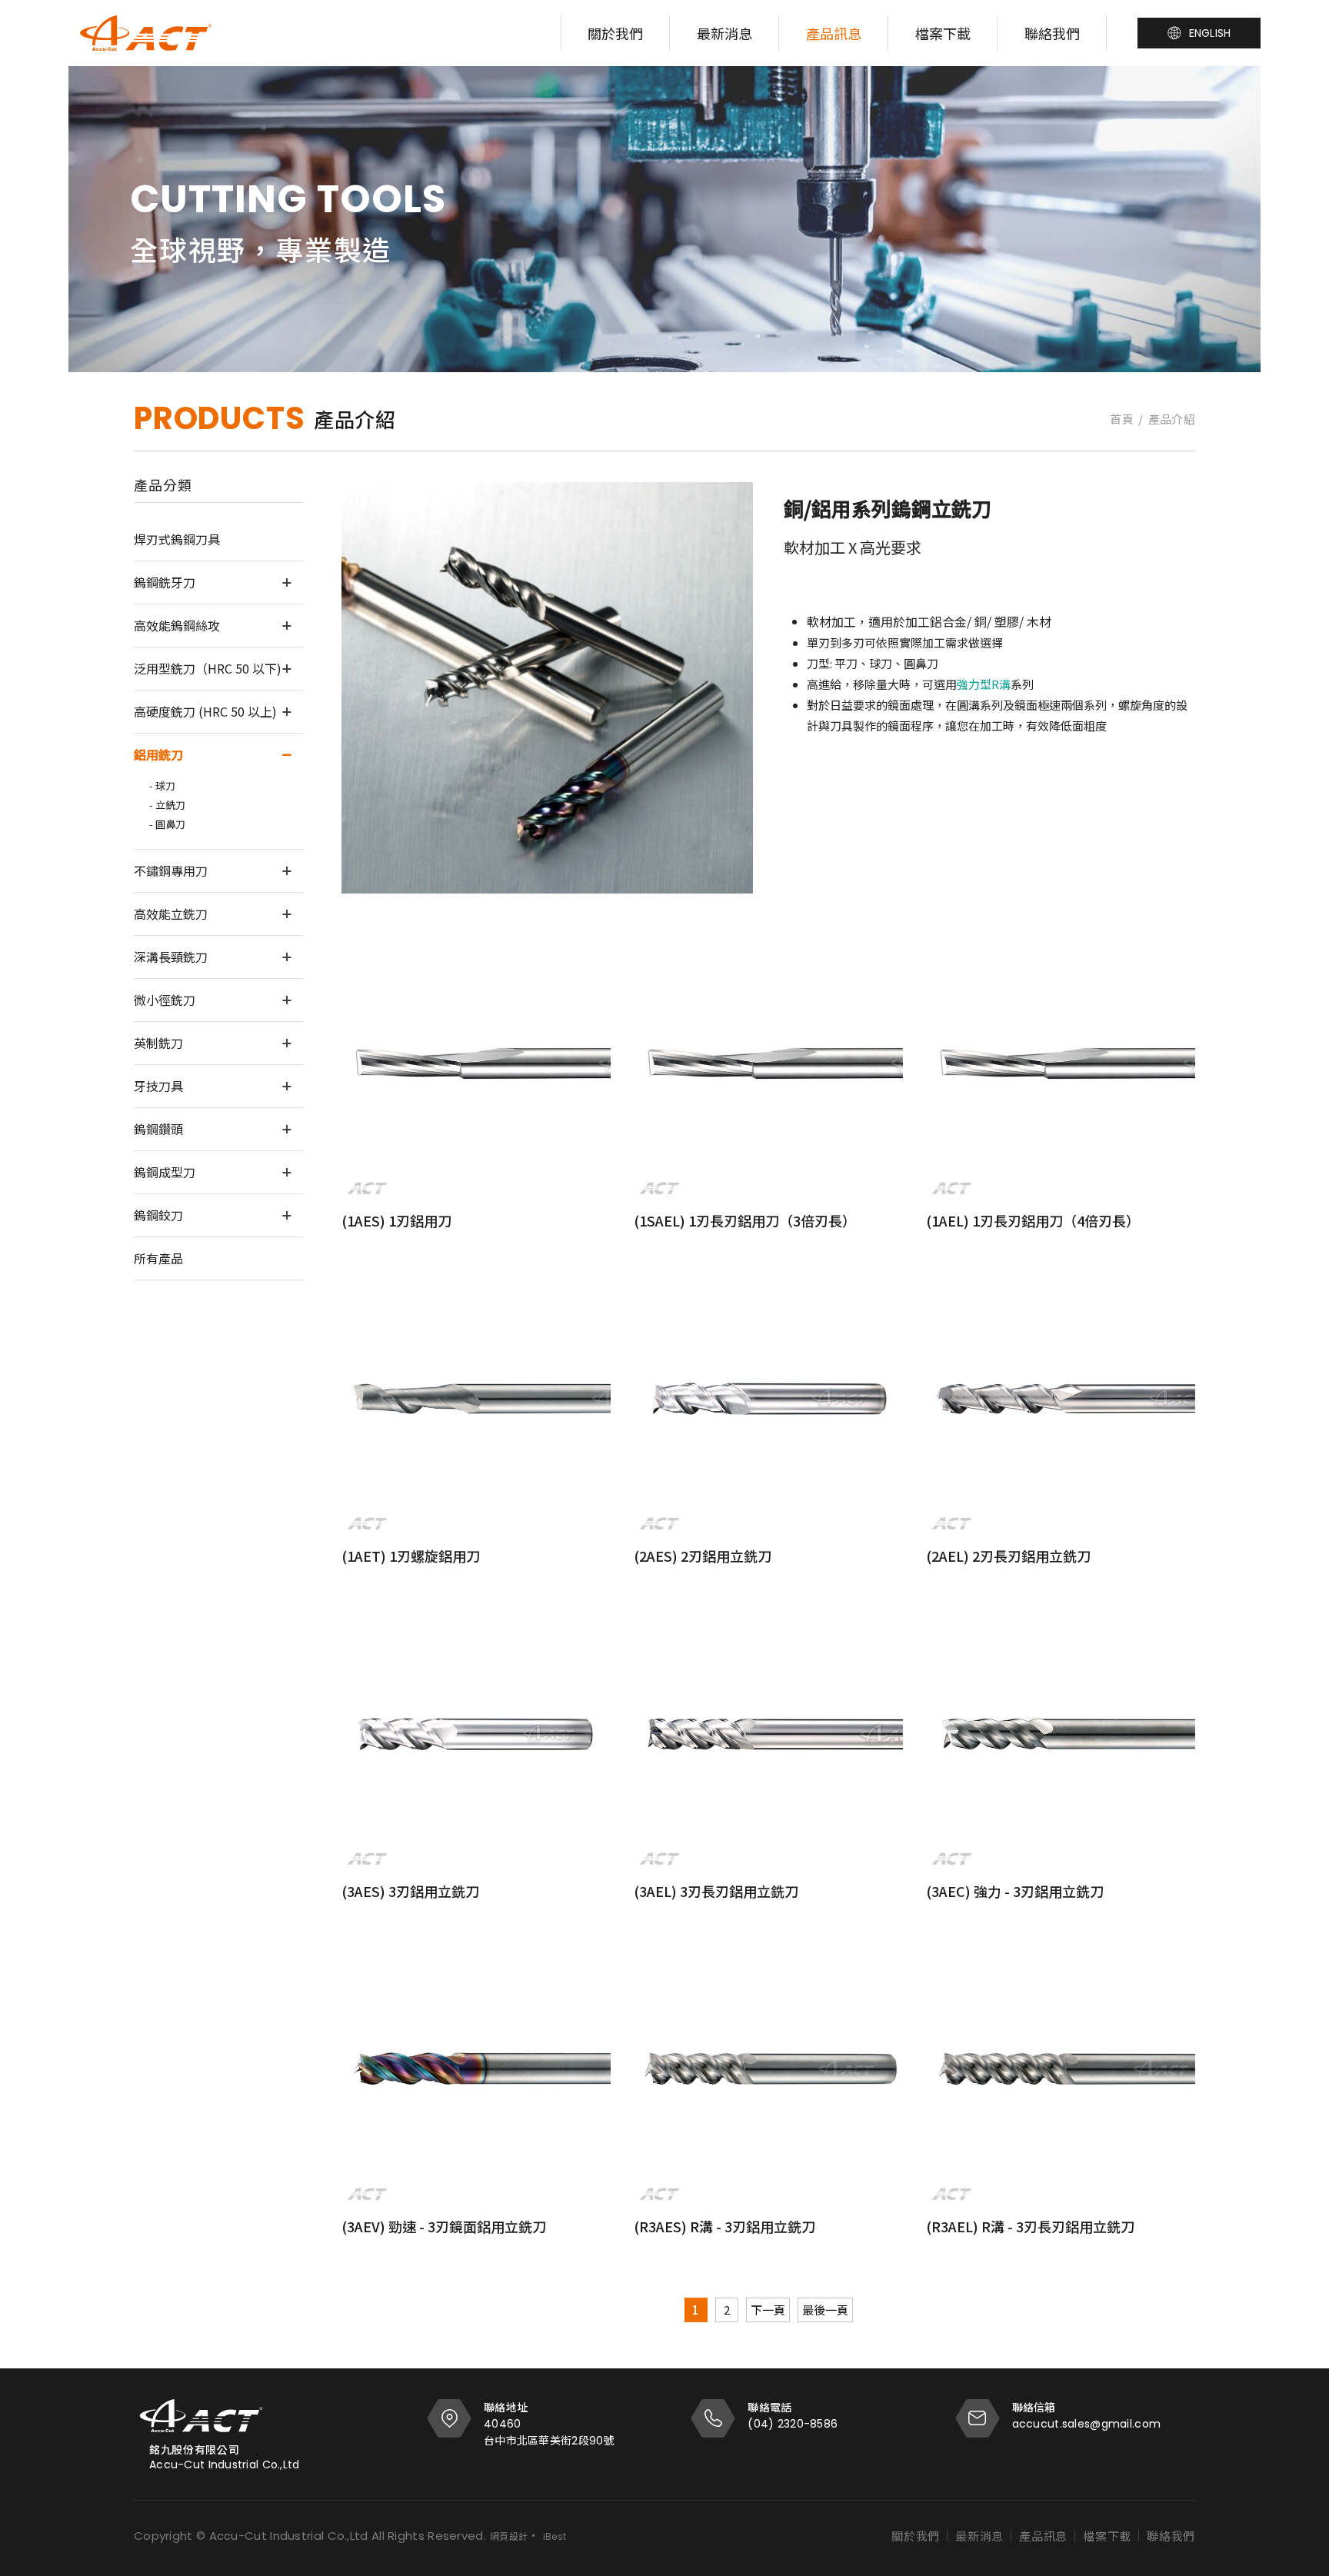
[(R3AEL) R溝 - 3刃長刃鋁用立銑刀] (1061, 2070)
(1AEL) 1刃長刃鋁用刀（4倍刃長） (1033, 1220)
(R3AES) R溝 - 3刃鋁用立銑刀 (724, 2226)
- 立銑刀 (167, 805)
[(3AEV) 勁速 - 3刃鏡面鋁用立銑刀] (476, 2070)
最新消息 (724, 33)
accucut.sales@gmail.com (1086, 2424)
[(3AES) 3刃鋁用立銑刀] (476, 1735)
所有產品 (158, 1258)
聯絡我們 (1052, 33)
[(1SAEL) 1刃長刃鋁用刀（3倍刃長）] (768, 1064)
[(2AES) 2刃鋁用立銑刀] (768, 1399)
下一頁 (768, 2310)
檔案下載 (943, 33)
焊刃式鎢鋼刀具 (177, 539)
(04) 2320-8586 (793, 2424)
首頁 (1122, 419)
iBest (555, 2536)
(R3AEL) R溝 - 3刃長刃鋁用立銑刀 (1030, 2226)
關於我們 (615, 33)
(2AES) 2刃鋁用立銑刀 (703, 1556)
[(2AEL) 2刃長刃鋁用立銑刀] (1061, 1399)
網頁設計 (509, 2536)
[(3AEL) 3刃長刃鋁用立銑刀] (768, 1735)
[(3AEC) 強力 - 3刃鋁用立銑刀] (1061, 1735)
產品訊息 (834, 33)
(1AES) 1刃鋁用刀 (396, 1220)
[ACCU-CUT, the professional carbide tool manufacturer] (146, 33)
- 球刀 (162, 785)
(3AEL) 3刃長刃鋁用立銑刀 (716, 1891)
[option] (664, 219)
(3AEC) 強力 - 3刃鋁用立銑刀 (1015, 1891)
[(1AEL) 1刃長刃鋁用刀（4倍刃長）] (1061, 1064)
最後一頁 (825, 2310)
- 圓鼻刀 (167, 824)
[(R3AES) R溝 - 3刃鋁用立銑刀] (768, 2070)
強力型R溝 (984, 684)
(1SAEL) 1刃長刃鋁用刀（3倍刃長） (745, 1220)
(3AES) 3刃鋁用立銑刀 (410, 1891)
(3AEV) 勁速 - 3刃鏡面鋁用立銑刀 (444, 2226)
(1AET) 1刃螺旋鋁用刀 (411, 1556)
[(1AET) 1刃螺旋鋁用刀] (476, 1399)
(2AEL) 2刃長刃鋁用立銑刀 (1008, 1556)
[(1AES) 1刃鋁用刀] (476, 1064)
